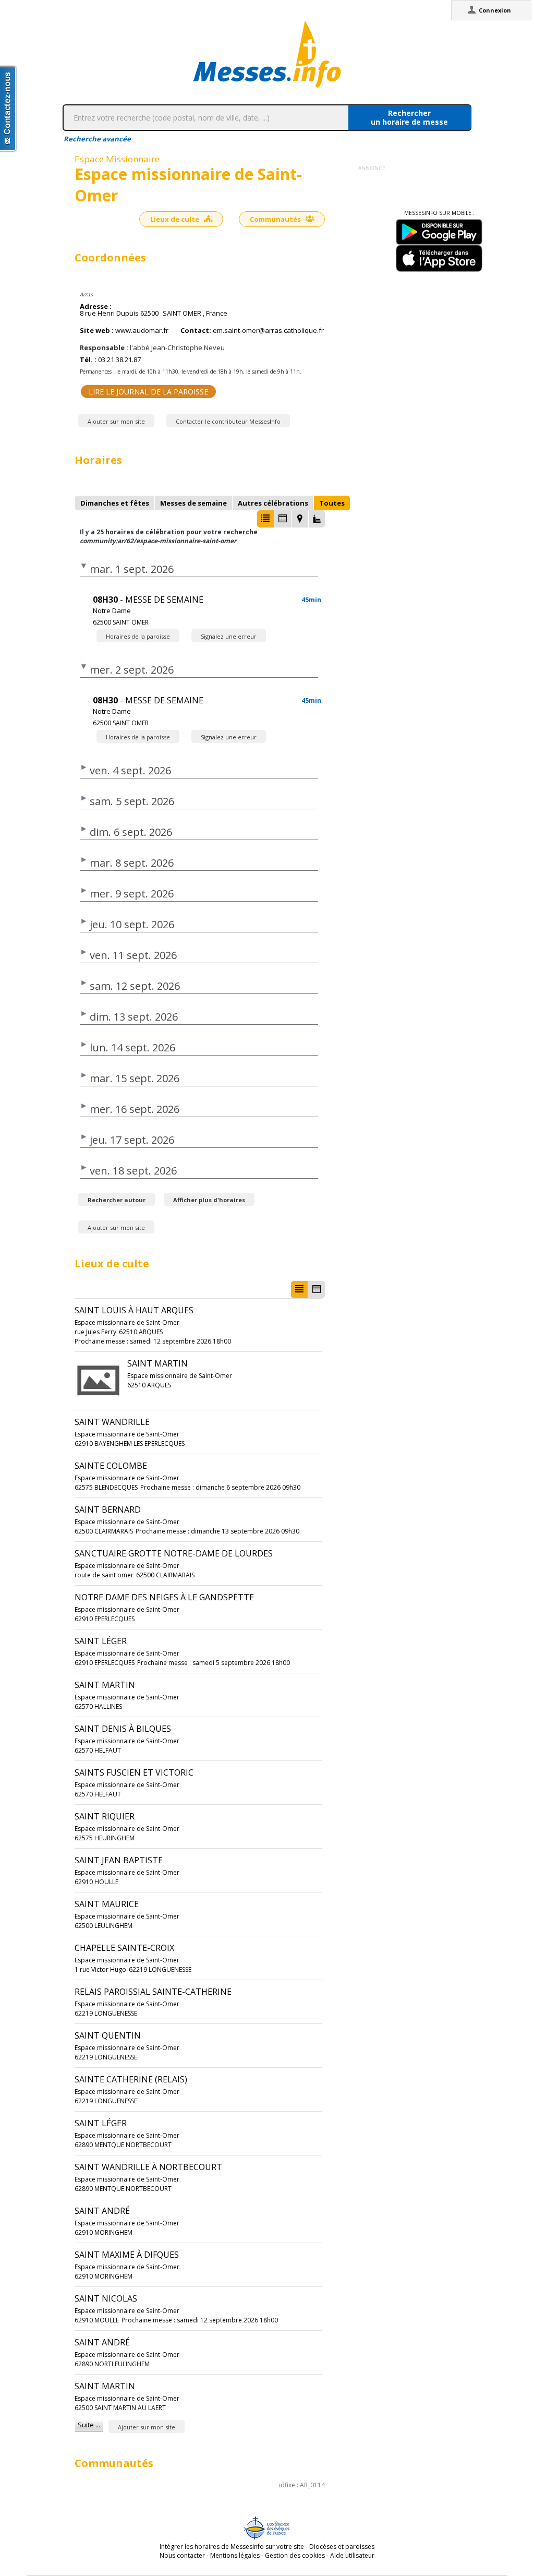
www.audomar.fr (142, 331)
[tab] (115, 503)
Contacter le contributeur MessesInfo (228, 421)
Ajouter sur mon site (116, 421)
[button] (265, 519)
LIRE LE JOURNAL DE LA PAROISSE (148, 392)
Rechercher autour (117, 1200)
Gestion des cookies (295, 2555)
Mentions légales (235, 2555)
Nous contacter (182, 2555)
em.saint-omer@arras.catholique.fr (268, 331)
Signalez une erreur (229, 636)
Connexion (495, 10)
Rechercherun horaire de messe (409, 117)
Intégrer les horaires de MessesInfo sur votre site (232, 2547)
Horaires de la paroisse (138, 636)
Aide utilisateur (352, 2555)
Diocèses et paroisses (342, 2547)
